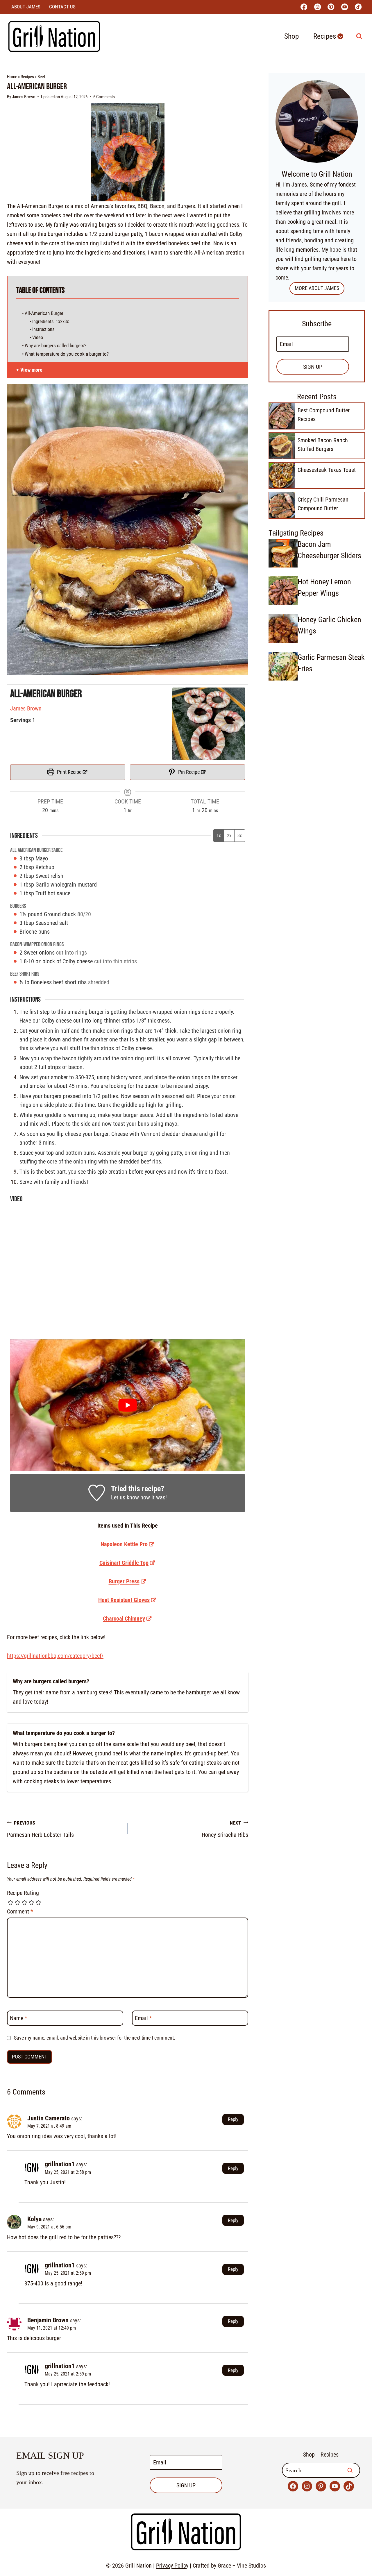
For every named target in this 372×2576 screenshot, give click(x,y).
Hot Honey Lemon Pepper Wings (324, 587)
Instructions (44, 329)
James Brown (24, 97)
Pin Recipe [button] (188, 772)
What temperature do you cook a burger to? (67, 354)
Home (12, 77)
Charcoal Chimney (124, 1619)
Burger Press (124, 1581)
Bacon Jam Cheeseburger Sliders (329, 550)
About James (26, 7)
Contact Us (62, 7)
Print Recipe (69, 772)
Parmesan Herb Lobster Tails (40, 1829)
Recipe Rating (23, 1893)
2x (229, 836)
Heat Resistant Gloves (124, 1600)
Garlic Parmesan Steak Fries (331, 663)
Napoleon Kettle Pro (124, 1544)
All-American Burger (44, 313)
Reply (233, 2119)
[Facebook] (304, 7)
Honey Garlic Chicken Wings (329, 625)
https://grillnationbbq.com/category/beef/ (55, 1656)
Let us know (125, 1497)
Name (19, 2018)
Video (38, 338)
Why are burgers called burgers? (56, 346)
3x (240, 836)
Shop (291, 36)
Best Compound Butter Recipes (324, 415)
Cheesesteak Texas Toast (327, 470)
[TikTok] (358, 7)
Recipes (27, 77)
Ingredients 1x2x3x (51, 322)
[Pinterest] (331, 7)
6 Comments (104, 97)
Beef (41, 77)
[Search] (350, 2470)
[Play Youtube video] (128, 1405)
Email (143, 2018)
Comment (20, 1911)
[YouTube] (345, 7)
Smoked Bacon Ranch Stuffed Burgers (323, 445)
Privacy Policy (172, 2566)
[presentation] (282, 416)
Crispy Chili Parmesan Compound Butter (323, 504)
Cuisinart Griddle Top (124, 1563)
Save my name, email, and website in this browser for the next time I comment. (95, 2038)
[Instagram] (318, 7)
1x (219, 836)
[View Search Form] (359, 36)
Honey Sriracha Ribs (225, 1829)
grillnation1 (60, 2164)
